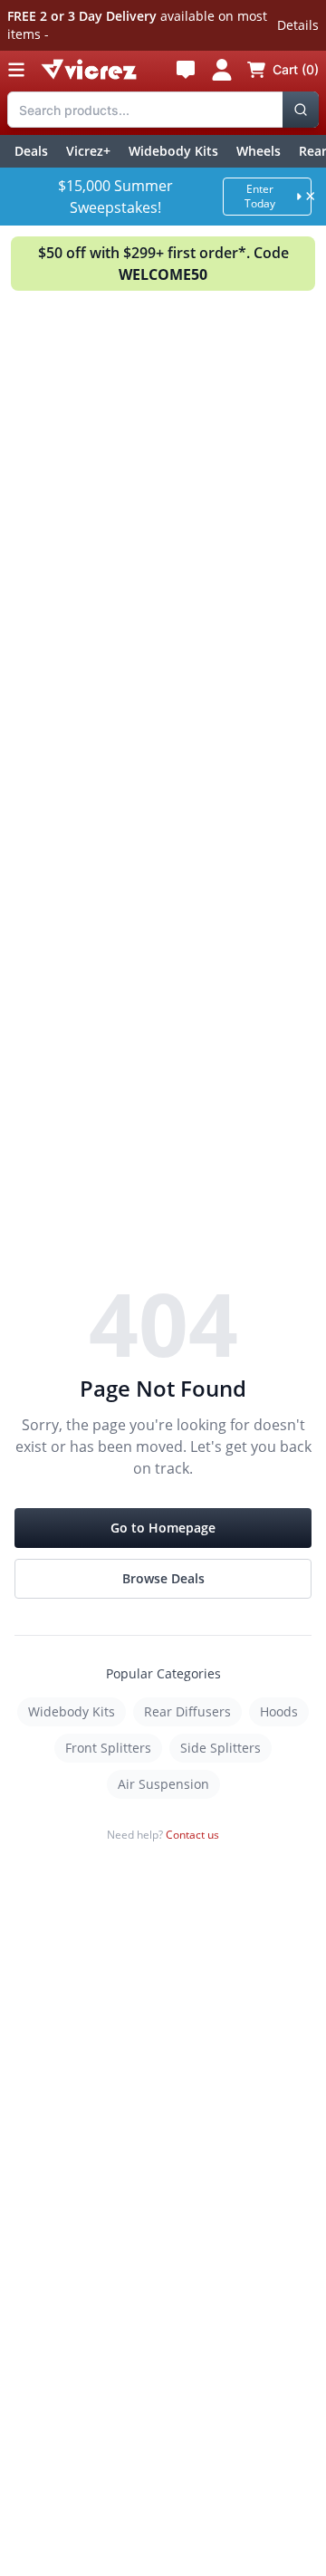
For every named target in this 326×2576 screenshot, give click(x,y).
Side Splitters (221, 1748)
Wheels (259, 151)
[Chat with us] (186, 70)
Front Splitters (108, 1748)
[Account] (222, 70)
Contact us (192, 1835)
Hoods (279, 1711)
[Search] (301, 110)
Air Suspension (163, 1784)
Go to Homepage (163, 1528)
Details (298, 25)
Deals (31, 151)
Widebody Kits (173, 151)
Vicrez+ (88, 151)
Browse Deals (163, 1578)
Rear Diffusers (187, 1711)
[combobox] (163, 110)
